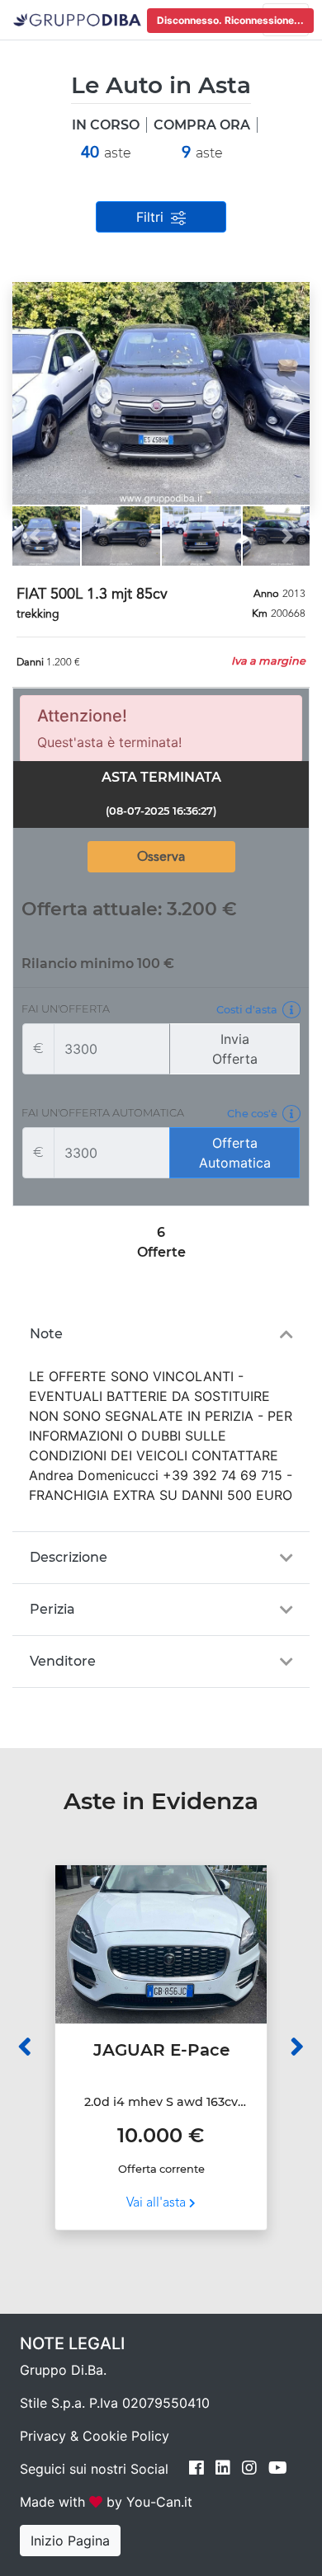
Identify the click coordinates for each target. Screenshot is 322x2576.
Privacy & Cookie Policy (95, 2436)
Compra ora (202, 125)
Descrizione (69, 1557)
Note (46, 1334)
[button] (35, 393)
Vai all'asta (158, 2203)
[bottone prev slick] (25, 2047)
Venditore (63, 1661)
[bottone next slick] (297, 2047)
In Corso (106, 125)
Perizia (52, 1609)
